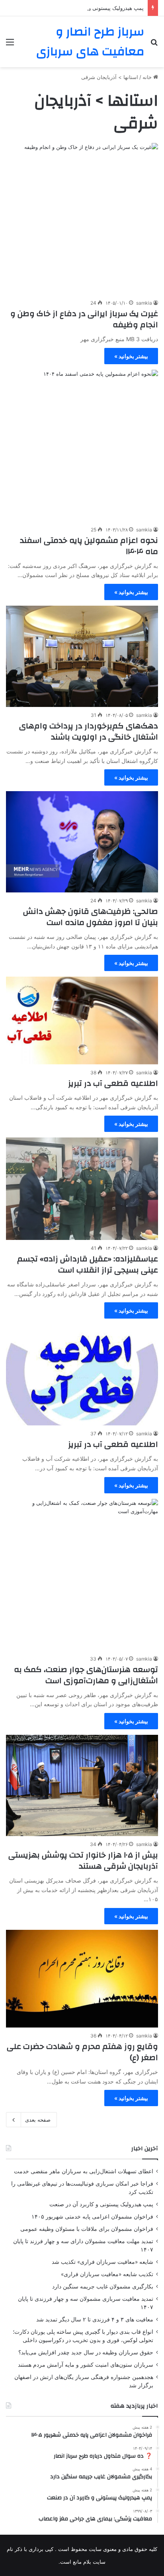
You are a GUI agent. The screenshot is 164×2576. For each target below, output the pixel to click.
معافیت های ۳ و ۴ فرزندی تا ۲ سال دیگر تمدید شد (95, 2319)
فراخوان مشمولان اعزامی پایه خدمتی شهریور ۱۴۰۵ (92, 2217)
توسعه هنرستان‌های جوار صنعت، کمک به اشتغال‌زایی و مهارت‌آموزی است (86, 1675)
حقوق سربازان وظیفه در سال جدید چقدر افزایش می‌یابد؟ (86, 2352)
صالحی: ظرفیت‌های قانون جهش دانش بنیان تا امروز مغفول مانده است (91, 917)
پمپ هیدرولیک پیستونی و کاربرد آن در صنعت (94, 8)
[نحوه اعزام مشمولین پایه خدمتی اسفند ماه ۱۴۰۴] (82, 446)
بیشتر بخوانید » (131, 356)
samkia (144, 303)
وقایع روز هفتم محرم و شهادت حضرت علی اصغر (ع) (82, 2052)
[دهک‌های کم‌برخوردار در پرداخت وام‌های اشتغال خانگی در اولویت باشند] (82, 656)
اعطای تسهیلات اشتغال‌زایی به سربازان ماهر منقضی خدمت (84, 2171)
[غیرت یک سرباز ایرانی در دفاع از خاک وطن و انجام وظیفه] (82, 219)
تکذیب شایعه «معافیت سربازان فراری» (107, 2274)
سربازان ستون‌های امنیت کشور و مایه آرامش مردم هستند (86, 2365)
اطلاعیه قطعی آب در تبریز (113, 1083)
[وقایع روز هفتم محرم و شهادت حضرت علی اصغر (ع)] (82, 1979)
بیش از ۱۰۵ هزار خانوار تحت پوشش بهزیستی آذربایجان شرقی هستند (83, 1861)
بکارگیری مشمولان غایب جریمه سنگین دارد (103, 2286)
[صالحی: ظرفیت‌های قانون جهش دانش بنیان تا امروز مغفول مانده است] (82, 842)
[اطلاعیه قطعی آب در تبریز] (82, 1020)
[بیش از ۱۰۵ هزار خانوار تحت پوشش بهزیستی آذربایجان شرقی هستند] (82, 1785)
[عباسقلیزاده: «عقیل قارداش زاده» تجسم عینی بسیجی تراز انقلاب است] (82, 1189)
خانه (148, 77)
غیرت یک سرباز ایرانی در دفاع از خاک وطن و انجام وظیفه (84, 319)
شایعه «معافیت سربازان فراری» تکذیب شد (102, 2262)
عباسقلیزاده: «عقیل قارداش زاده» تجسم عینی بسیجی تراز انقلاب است (88, 1264)
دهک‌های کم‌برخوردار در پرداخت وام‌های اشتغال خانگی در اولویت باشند (89, 731)
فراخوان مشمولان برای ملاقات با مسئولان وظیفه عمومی (87, 2229)
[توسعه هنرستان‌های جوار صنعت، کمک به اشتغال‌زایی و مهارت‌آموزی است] (82, 1575)
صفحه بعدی (38, 2120)
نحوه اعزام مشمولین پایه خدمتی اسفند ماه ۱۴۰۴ (89, 546)
